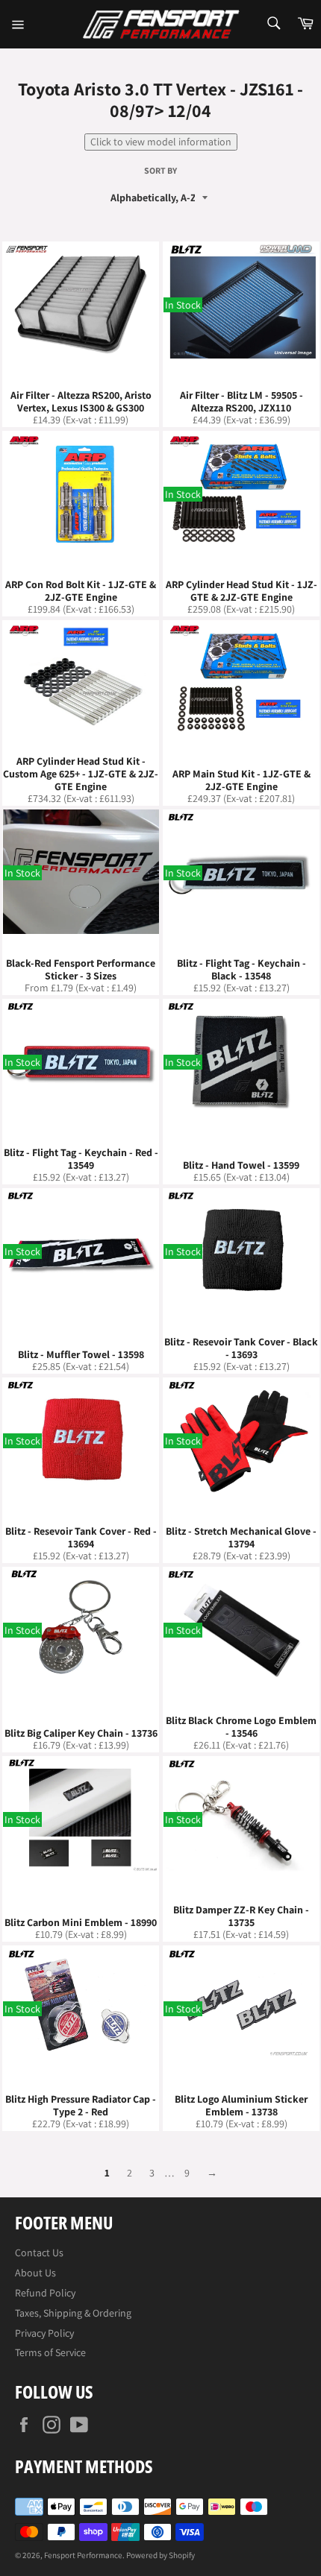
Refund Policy (45, 2293)
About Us (35, 2273)
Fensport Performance (83, 2555)
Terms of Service (50, 2352)
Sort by (160, 171)
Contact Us (39, 2253)
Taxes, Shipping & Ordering (73, 2313)
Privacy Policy (44, 2333)
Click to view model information (161, 142)
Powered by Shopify (160, 2555)
